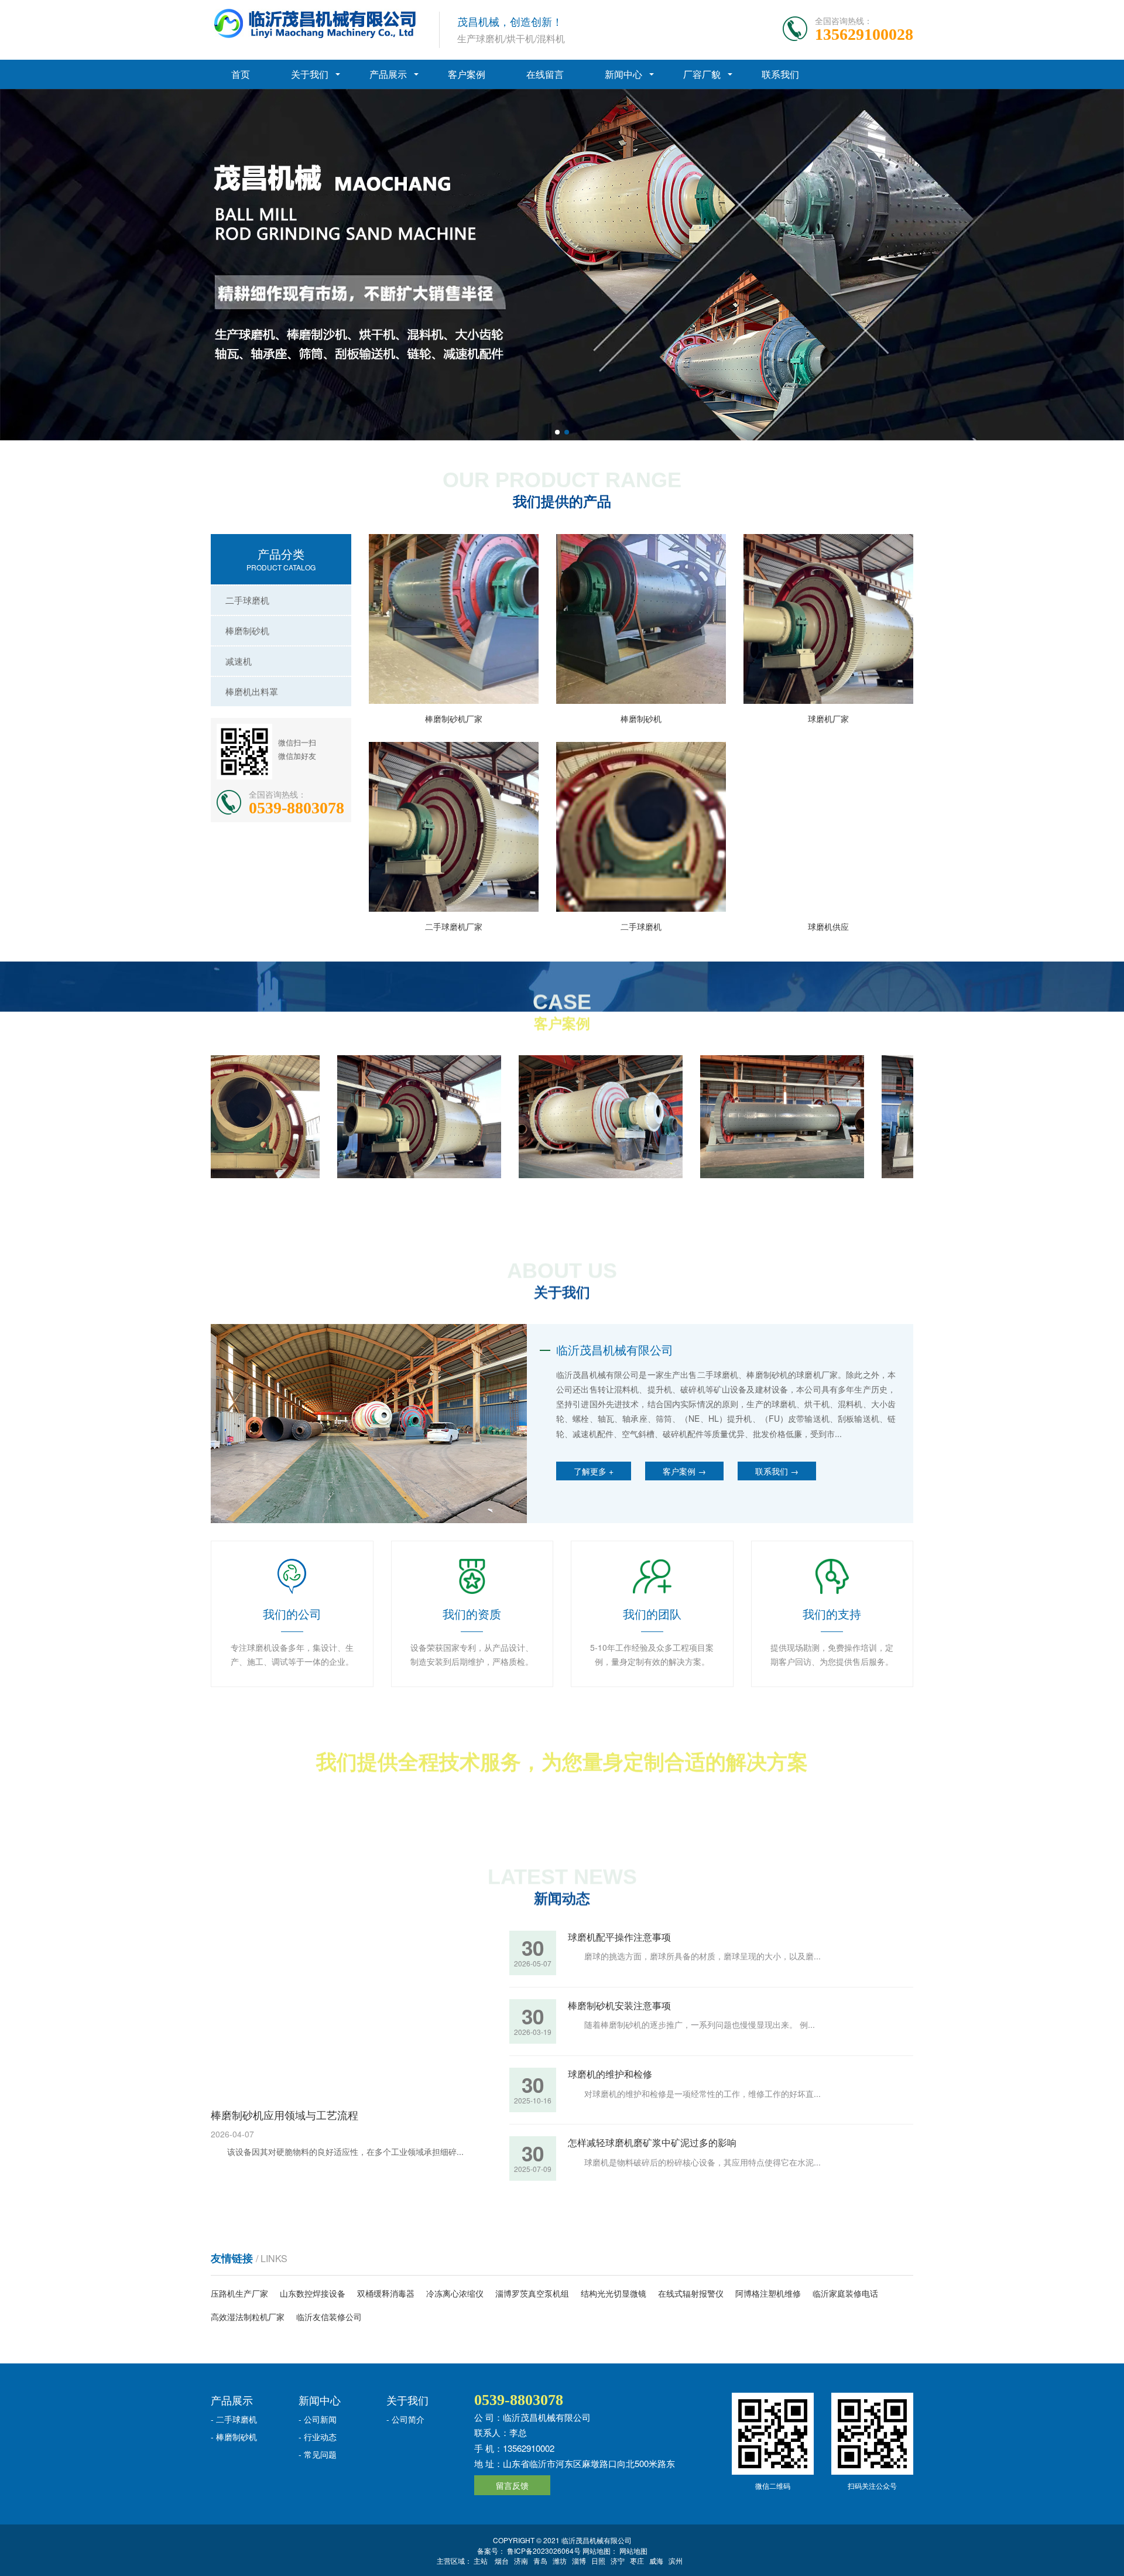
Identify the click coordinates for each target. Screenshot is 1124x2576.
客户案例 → (684, 1471)
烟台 (502, 2560)
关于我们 (310, 74)
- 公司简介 (405, 2419)
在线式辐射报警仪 (691, 2293)
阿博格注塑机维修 (768, 2293)
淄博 (579, 2560)
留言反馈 (512, 2485)
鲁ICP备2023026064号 (543, 2551)
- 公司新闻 (318, 2419)
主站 (481, 2560)
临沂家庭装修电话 (845, 2293)
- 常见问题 (318, 2454)
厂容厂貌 (702, 74)
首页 (241, 74)
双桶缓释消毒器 (386, 2293)
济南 (521, 2560)
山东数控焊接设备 (313, 2293)
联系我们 (780, 74)
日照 (598, 2560)
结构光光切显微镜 (614, 2293)
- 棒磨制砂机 (234, 2437)
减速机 (239, 661)
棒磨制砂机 (247, 630)
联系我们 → (777, 1471)
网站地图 (633, 2551)
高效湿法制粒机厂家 (248, 2317)
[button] (557, 432)
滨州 (676, 2560)
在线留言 (545, 74)
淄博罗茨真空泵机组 (532, 2293)
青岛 (540, 2560)
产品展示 (388, 74)
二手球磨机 (247, 600)
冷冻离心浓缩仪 (455, 2293)
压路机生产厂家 (239, 2293)
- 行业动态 (318, 2437)
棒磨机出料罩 (252, 691)
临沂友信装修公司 (329, 2317)
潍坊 (560, 2560)
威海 (656, 2560)
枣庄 (637, 2560)
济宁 (618, 2560)
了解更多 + (594, 1471)
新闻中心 (623, 74)
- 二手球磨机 (234, 2419)
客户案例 (467, 74)
